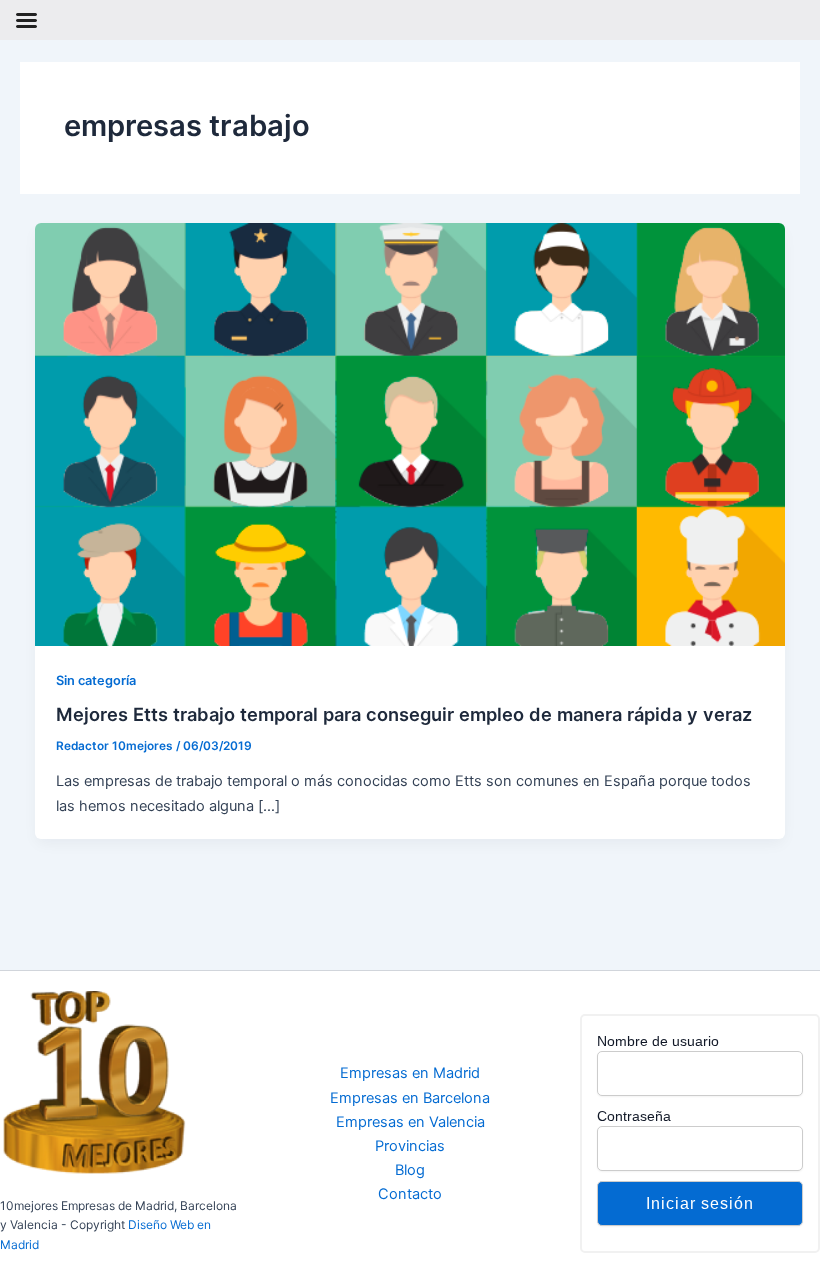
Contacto (410, 1194)
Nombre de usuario (658, 1041)
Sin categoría (96, 680)
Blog (410, 1170)
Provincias (410, 1146)
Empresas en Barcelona (410, 1098)
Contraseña (634, 1116)
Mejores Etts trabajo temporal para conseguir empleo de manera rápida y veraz (404, 714)
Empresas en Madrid (410, 1073)
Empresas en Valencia (410, 1122)
